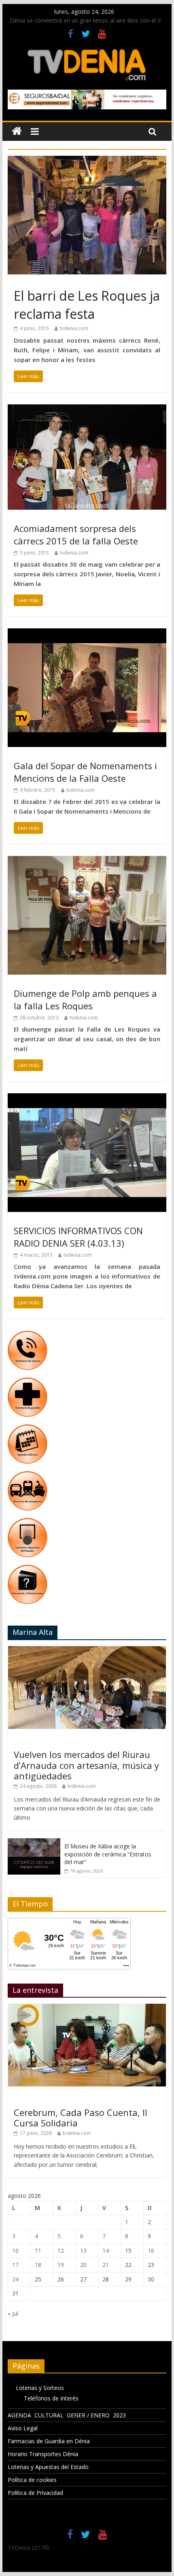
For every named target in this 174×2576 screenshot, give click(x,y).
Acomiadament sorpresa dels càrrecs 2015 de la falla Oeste (76, 535)
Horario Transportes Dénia (43, 2454)
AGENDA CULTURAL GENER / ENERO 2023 (67, 2415)
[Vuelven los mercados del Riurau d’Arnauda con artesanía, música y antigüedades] (87, 1650)
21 (106, 2265)
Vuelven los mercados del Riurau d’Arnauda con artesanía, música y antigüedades (86, 1765)
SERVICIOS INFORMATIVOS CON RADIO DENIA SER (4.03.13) (78, 1237)
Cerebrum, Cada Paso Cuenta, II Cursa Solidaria (81, 2118)
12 (61, 2251)
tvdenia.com (74, 328)
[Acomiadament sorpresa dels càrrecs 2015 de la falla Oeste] (87, 409)
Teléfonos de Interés (51, 2398)
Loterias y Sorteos (40, 2388)
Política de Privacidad (35, 2493)
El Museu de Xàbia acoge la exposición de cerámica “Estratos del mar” (108, 1854)
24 (15, 2279)
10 (15, 2251)
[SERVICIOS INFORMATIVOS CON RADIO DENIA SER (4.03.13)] (87, 1098)
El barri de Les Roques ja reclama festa (87, 305)
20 (83, 2265)
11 (38, 2251)
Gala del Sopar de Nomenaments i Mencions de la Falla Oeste (85, 772)
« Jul (13, 2313)
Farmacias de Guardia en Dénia (49, 2441)
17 (15, 2265)
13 (83, 2251)
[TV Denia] (17, 131)
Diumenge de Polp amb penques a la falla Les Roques (85, 999)
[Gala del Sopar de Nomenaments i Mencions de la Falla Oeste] (87, 633)
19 (61, 2265)
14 (106, 2251)
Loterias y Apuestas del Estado (48, 2467)
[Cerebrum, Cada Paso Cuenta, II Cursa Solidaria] (87, 2008)
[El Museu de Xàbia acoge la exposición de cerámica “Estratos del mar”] (34, 1843)
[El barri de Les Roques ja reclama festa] (87, 161)
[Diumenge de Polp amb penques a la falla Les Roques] (87, 861)
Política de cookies (32, 2480)
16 (151, 2251)
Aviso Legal (23, 2428)
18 (38, 2265)
